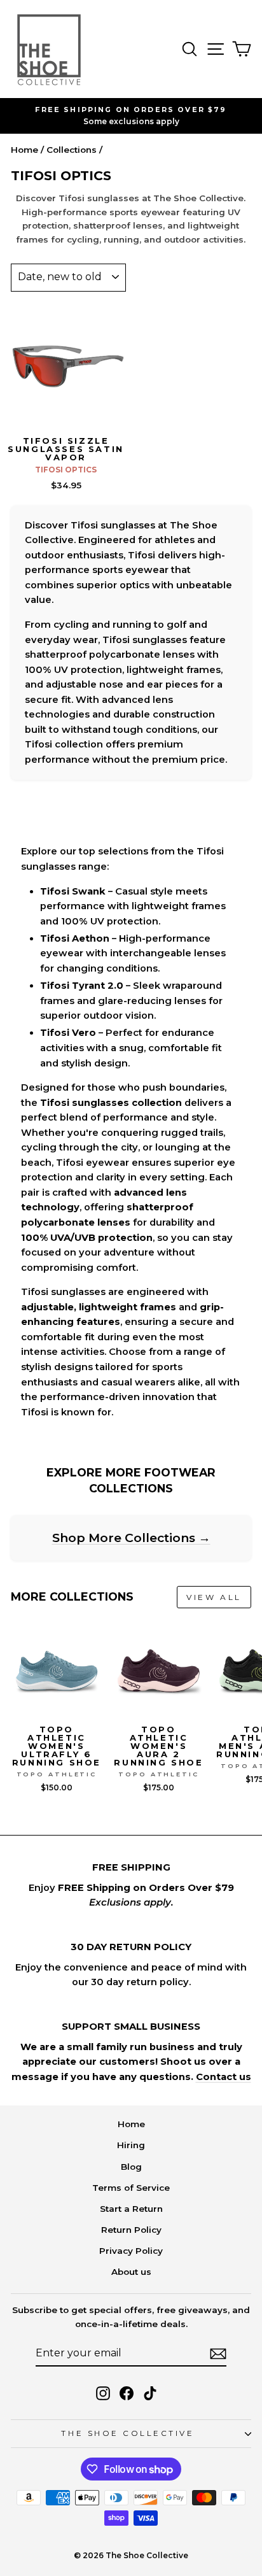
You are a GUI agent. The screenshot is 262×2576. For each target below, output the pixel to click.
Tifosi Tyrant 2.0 (82, 986)
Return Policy (131, 2230)
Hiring (131, 2145)
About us (131, 2272)
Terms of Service (131, 2188)
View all (214, 1597)
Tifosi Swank (73, 891)
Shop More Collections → (131, 1538)
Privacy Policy (131, 2251)
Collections (72, 150)
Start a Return (131, 2209)
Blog (131, 2167)
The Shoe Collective (128, 2433)
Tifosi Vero (68, 1033)
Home (24, 150)
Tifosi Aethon (75, 938)
